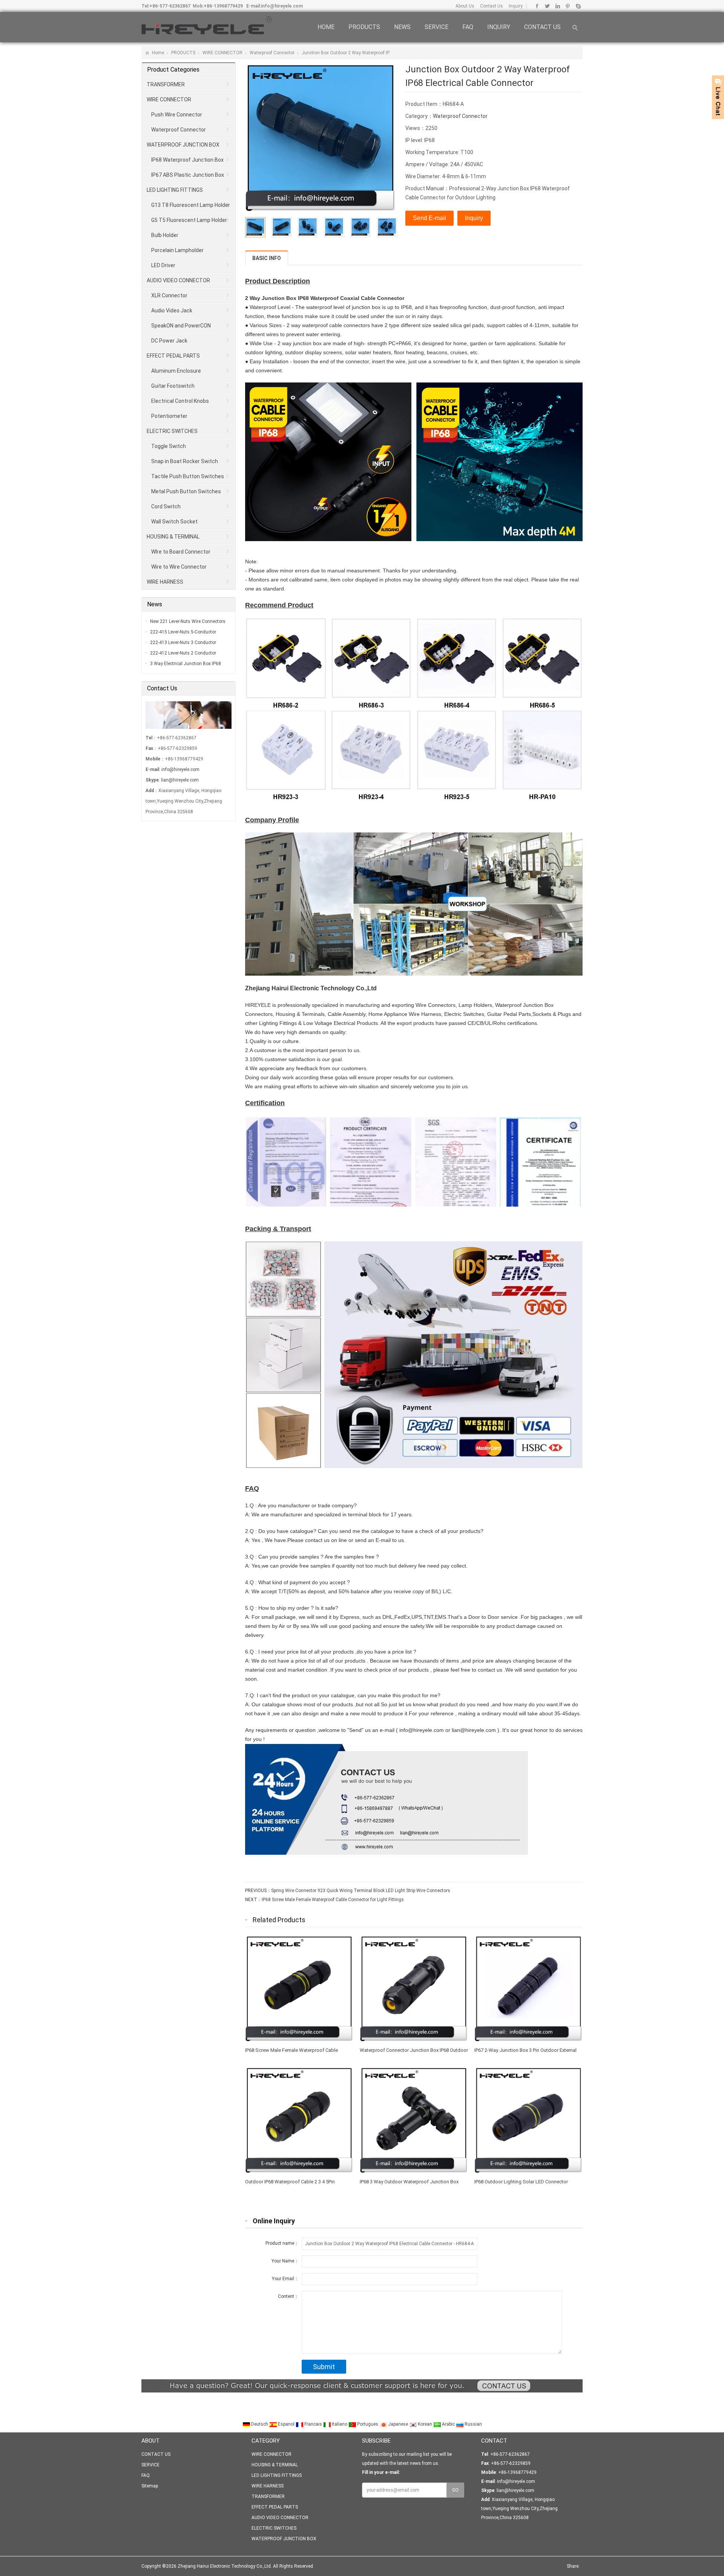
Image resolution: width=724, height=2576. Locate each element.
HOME (326, 27)
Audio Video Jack (172, 311)
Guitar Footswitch (173, 386)
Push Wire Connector (177, 115)
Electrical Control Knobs (180, 401)
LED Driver (163, 265)
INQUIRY (499, 27)
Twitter (547, 6)
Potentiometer (169, 416)
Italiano (340, 2424)
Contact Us (491, 6)
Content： (288, 2296)
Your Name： (285, 2261)
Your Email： (285, 2279)
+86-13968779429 (223, 6)
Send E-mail (429, 218)
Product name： (282, 2243)
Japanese (398, 2424)
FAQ (468, 27)
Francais (313, 2424)
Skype (578, 6)
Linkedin (558, 6)
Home (158, 53)
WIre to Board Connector (181, 552)
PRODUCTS (364, 27)
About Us (465, 6)
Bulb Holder (165, 235)
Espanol (286, 2424)
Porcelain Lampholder (177, 250)
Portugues (368, 2424)
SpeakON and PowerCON (181, 326)
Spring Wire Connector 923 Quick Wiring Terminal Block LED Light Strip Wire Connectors (361, 1891)
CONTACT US (542, 27)
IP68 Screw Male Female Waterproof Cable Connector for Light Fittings (333, 1900)
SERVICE (436, 27)
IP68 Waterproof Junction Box (187, 160)
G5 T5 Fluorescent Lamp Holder (189, 220)
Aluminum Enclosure (176, 371)
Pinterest (568, 6)
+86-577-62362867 (170, 6)
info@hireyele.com (282, 6)
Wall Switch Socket (174, 522)
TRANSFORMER (166, 84)
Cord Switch (166, 506)
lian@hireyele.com (180, 780)
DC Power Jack (169, 341)
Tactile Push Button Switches (188, 476)
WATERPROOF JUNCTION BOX (183, 145)
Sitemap (150, 2486)
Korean (425, 2424)
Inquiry (515, 6)
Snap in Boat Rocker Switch (185, 461)
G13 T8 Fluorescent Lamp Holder (191, 205)
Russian (473, 2424)
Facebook (537, 6)
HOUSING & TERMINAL (173, 537)
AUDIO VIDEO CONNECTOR (178, 280)
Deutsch (260, 2424)
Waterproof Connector (272, 53)
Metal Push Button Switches (186, 491)
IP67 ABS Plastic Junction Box (188, 175)
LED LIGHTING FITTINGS (175, 190)
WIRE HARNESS (165, 582)
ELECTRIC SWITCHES (172, 431)
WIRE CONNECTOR (222, 53)
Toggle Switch (169, 446)
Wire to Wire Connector (179, 567)
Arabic (448, 2424)
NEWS (402, 27)
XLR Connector (169, 295)
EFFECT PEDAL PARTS (173, 356)
